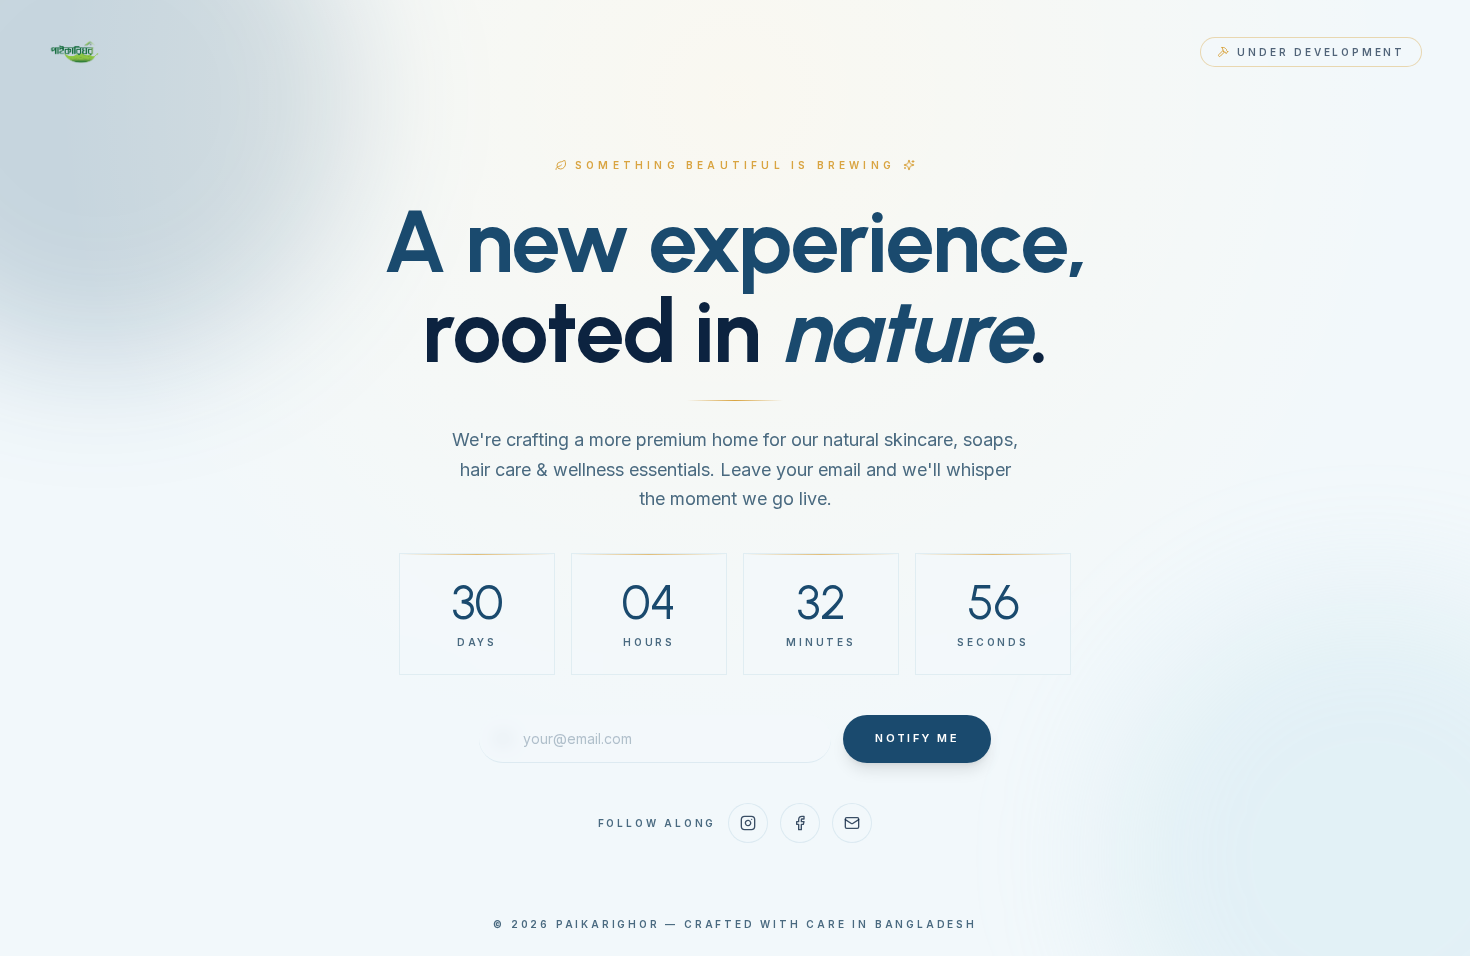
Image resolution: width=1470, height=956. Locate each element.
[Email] (852, 823)
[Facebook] (800, 823)
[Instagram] (748, 823)
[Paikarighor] (76, 52)
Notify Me (917, 738)
